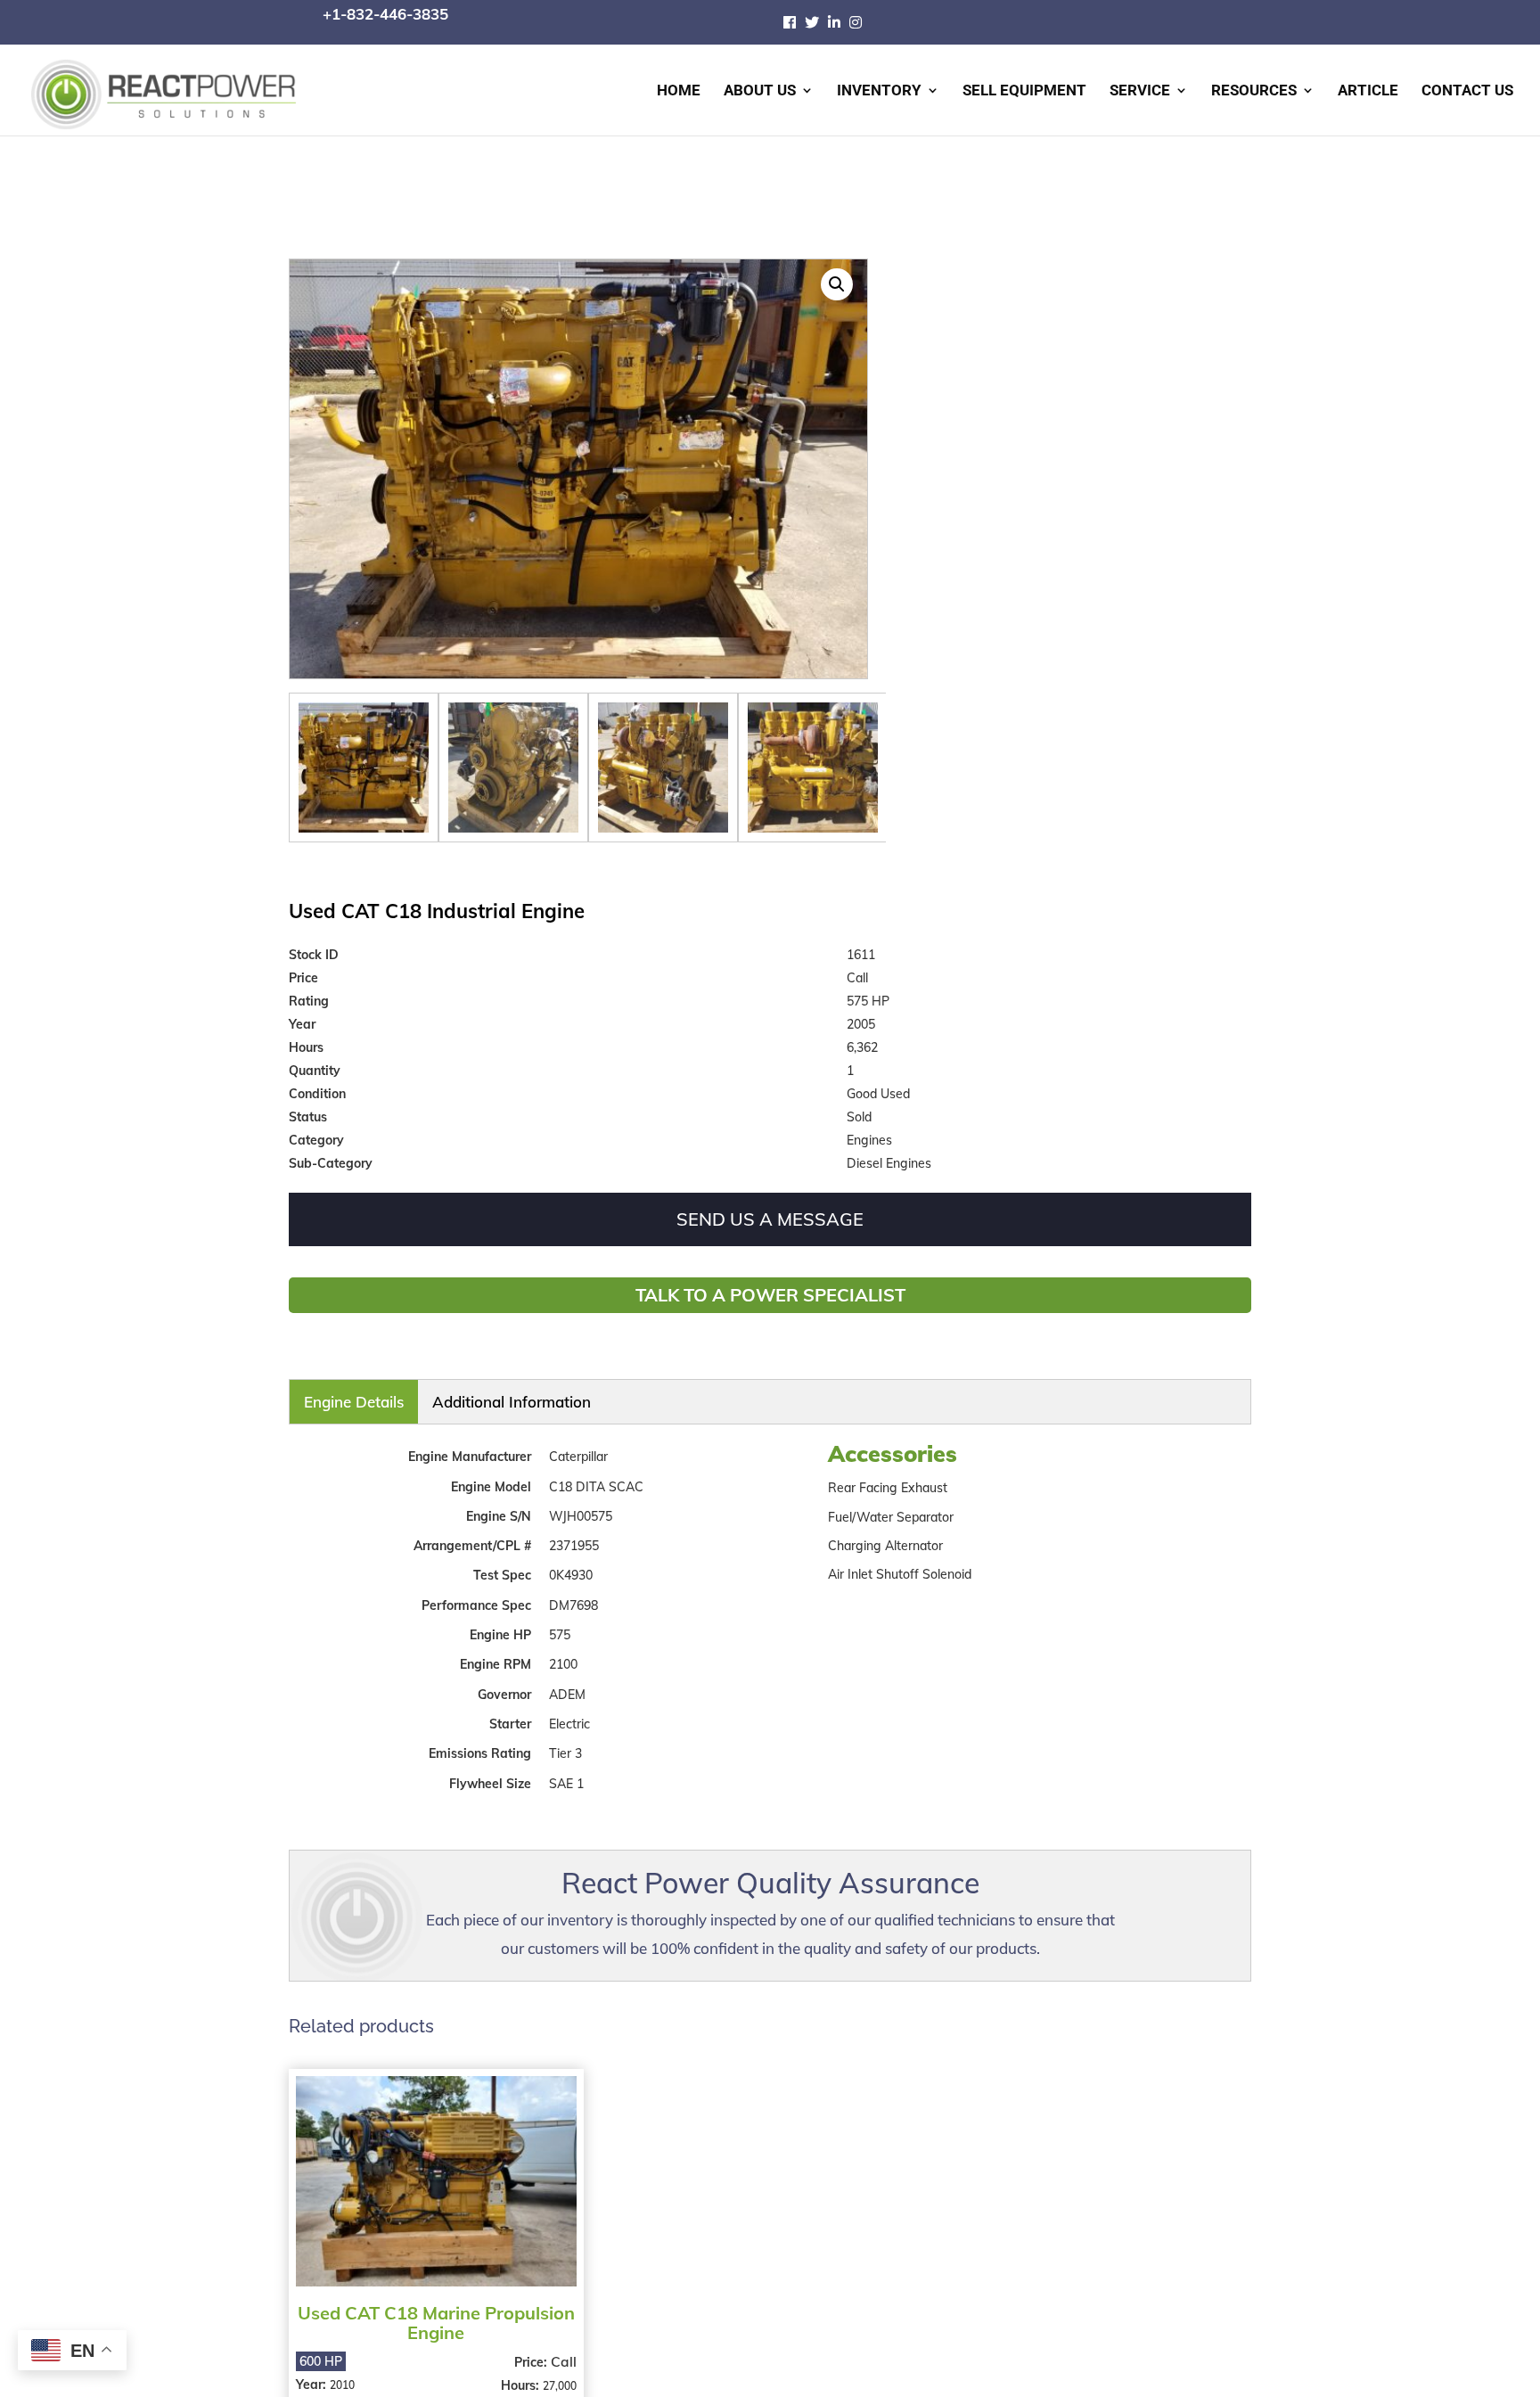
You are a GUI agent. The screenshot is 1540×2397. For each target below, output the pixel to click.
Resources (1254, 91)
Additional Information (422, 1396)
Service (1140, 91)
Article (1368, 91)
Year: (313, 2372)
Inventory (879, 91)
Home (679, 91)
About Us (760, 91)
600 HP (321, 2349)
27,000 (557, 2373)
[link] (794, 22)
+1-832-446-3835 (385, 14)
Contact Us (1467, 91)
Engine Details (328, 1396)
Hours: (519, 2373)
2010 (342, 2372)
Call (561, 2349)
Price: (530, 2350)
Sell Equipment (1024, 91)
